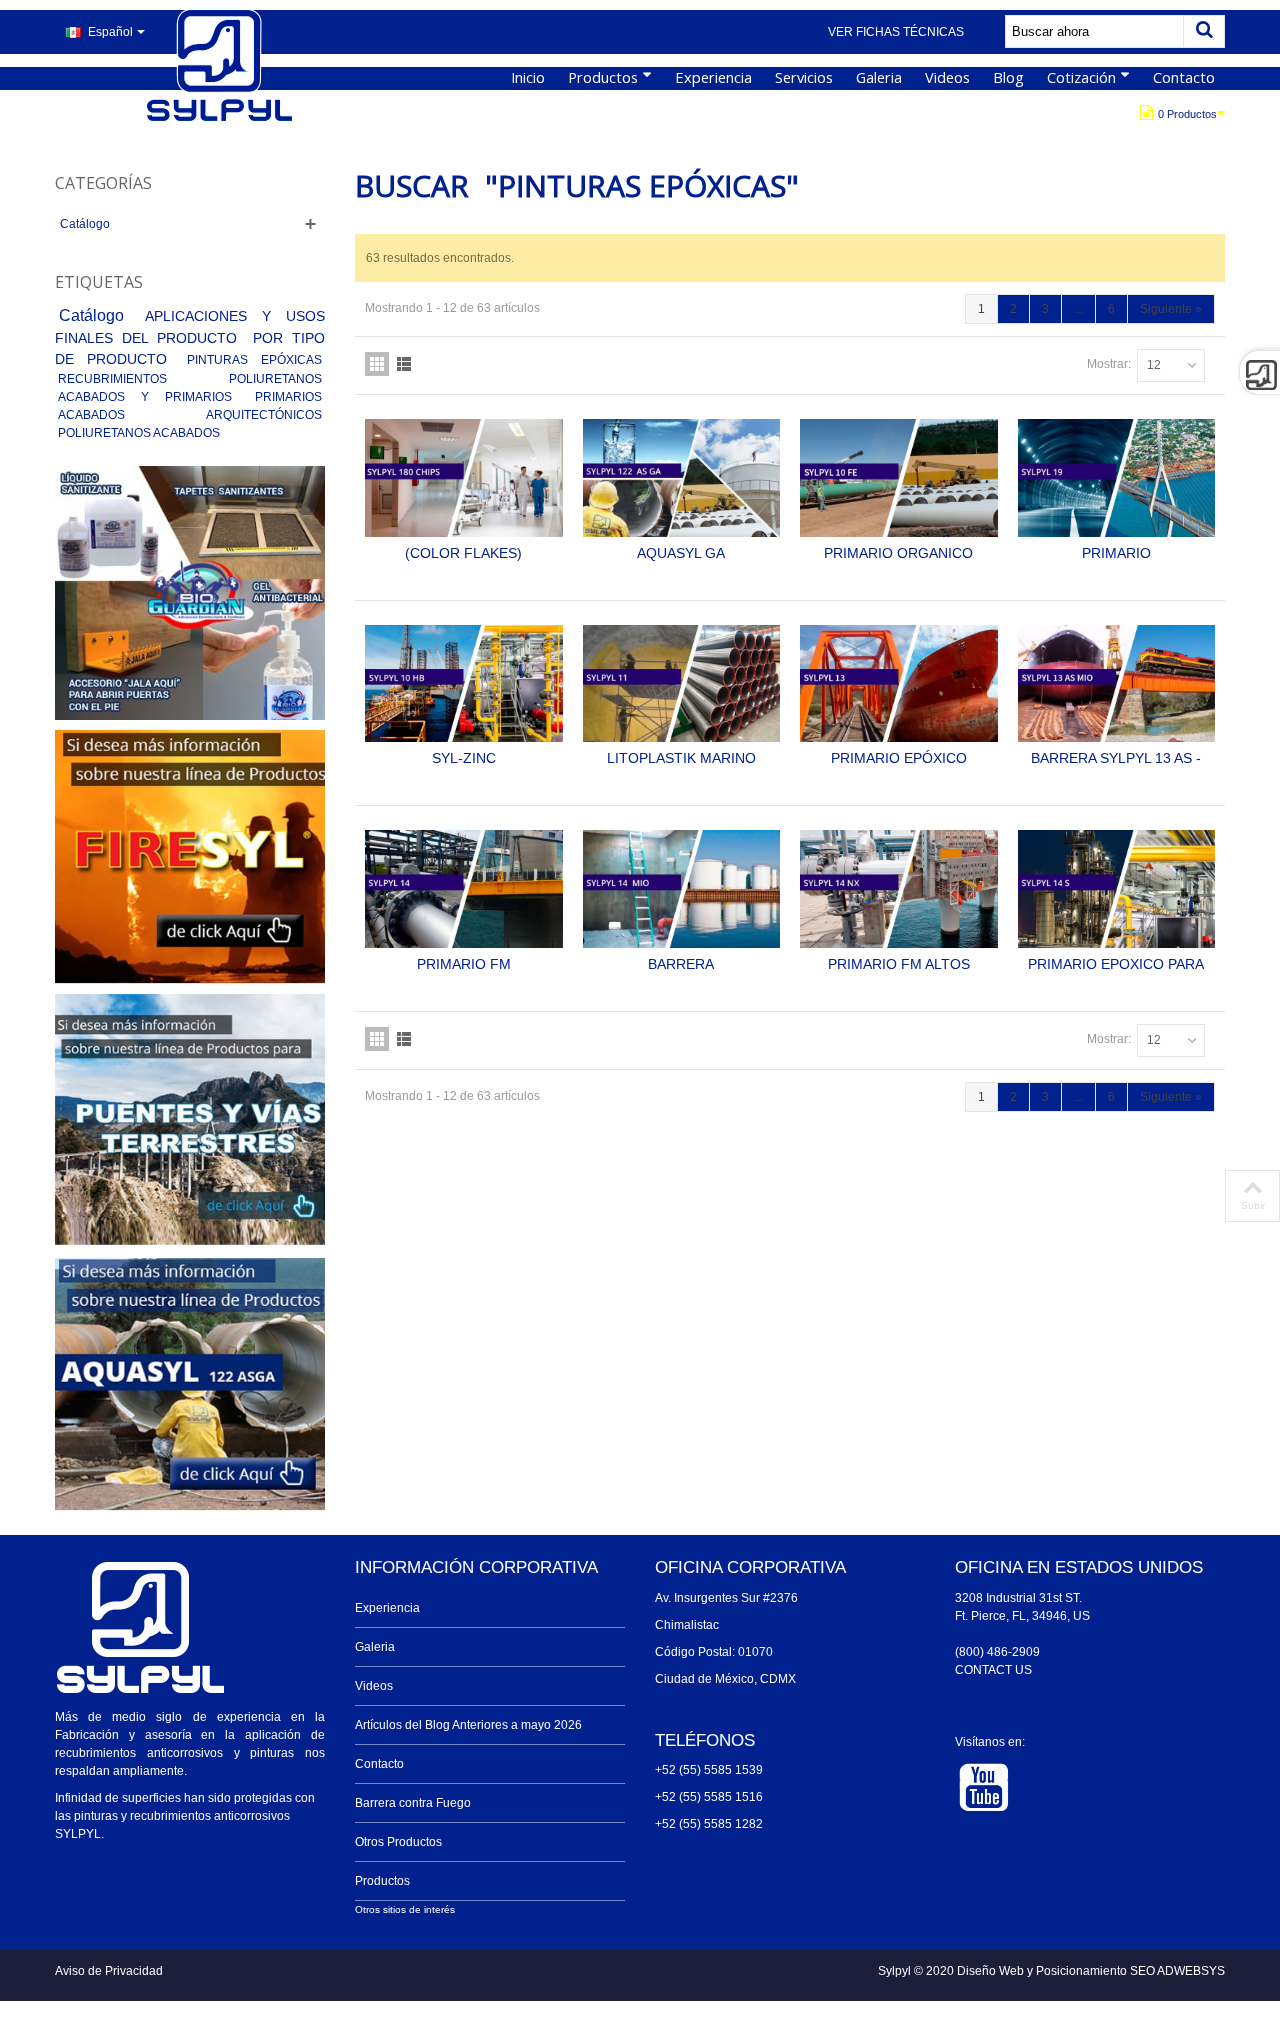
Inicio (528, 77)
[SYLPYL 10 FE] (899, 478)
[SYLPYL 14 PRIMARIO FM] (464, 889)
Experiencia (713, 77)
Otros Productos (398, 1842)
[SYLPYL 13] (899, 684)
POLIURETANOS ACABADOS (139, 433)
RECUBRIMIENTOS (140, 379)
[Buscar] (1204, 31)
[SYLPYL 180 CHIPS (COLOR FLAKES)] (464, 478)
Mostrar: (1109, 364)
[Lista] (404, 364)
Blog (1008, 77)
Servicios (804, 77)
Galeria (879, 77)
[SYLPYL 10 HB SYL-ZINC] (464, 684)
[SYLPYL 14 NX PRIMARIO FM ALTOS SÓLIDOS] (899, 889)
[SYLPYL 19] (1117, 478)
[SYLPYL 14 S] (1117, 889)
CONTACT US (993, 1670)
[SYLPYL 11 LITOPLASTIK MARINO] (682, 684)
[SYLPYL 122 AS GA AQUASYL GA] (682, 478)
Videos (947, 77)
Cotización (1081, 77)
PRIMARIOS (288, 397)
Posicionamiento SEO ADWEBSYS (1130, 1971)
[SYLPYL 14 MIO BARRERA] (682, 889)
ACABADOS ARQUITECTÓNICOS (190, 415)
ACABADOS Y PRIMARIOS (153, 397)
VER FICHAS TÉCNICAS (896, 32)
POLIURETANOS (275, 379)
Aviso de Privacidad (109, 1971)
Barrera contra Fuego (413, 1803)
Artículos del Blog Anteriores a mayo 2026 (468, 1725)
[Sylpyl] (220, 67)
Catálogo (85, 224)
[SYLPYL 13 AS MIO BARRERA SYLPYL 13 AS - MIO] (1117, 684)
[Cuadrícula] (377, 364)
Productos (603, 77)
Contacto (1184, 77)
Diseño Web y (996, 1971)
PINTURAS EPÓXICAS (254, 360)
